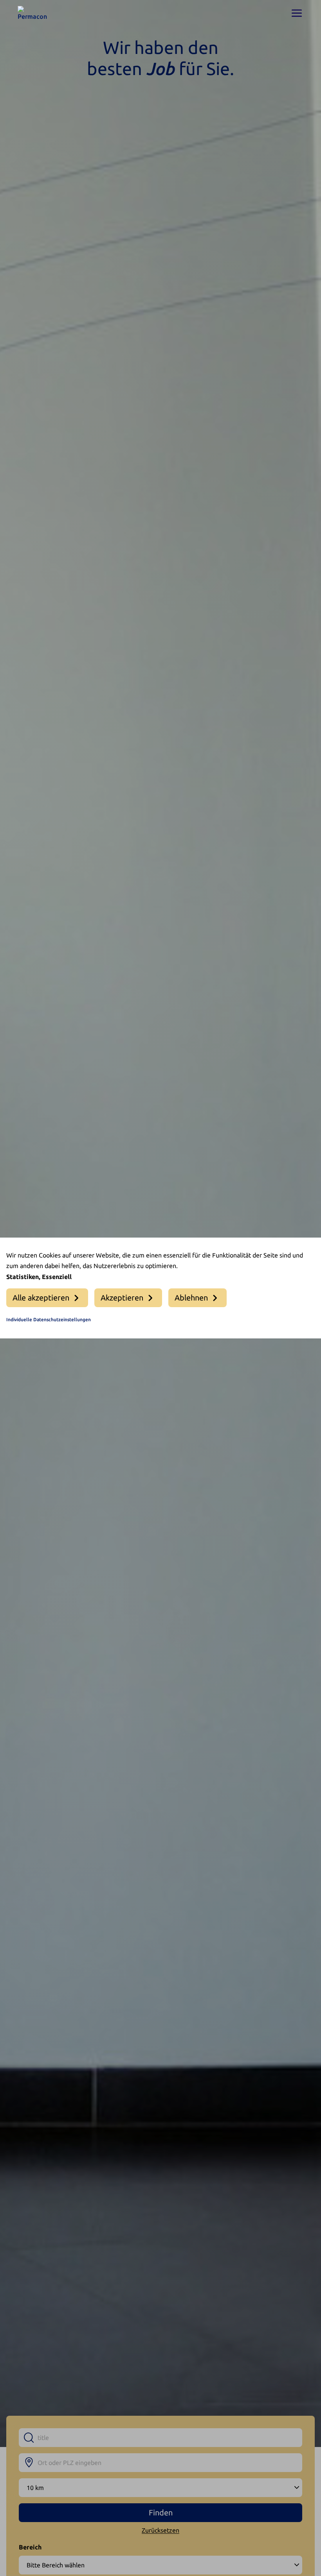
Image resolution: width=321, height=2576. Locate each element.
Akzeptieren (122, 1298)
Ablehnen (191, 1298)
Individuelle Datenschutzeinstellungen (49, 1319)
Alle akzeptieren (41, 1298)
